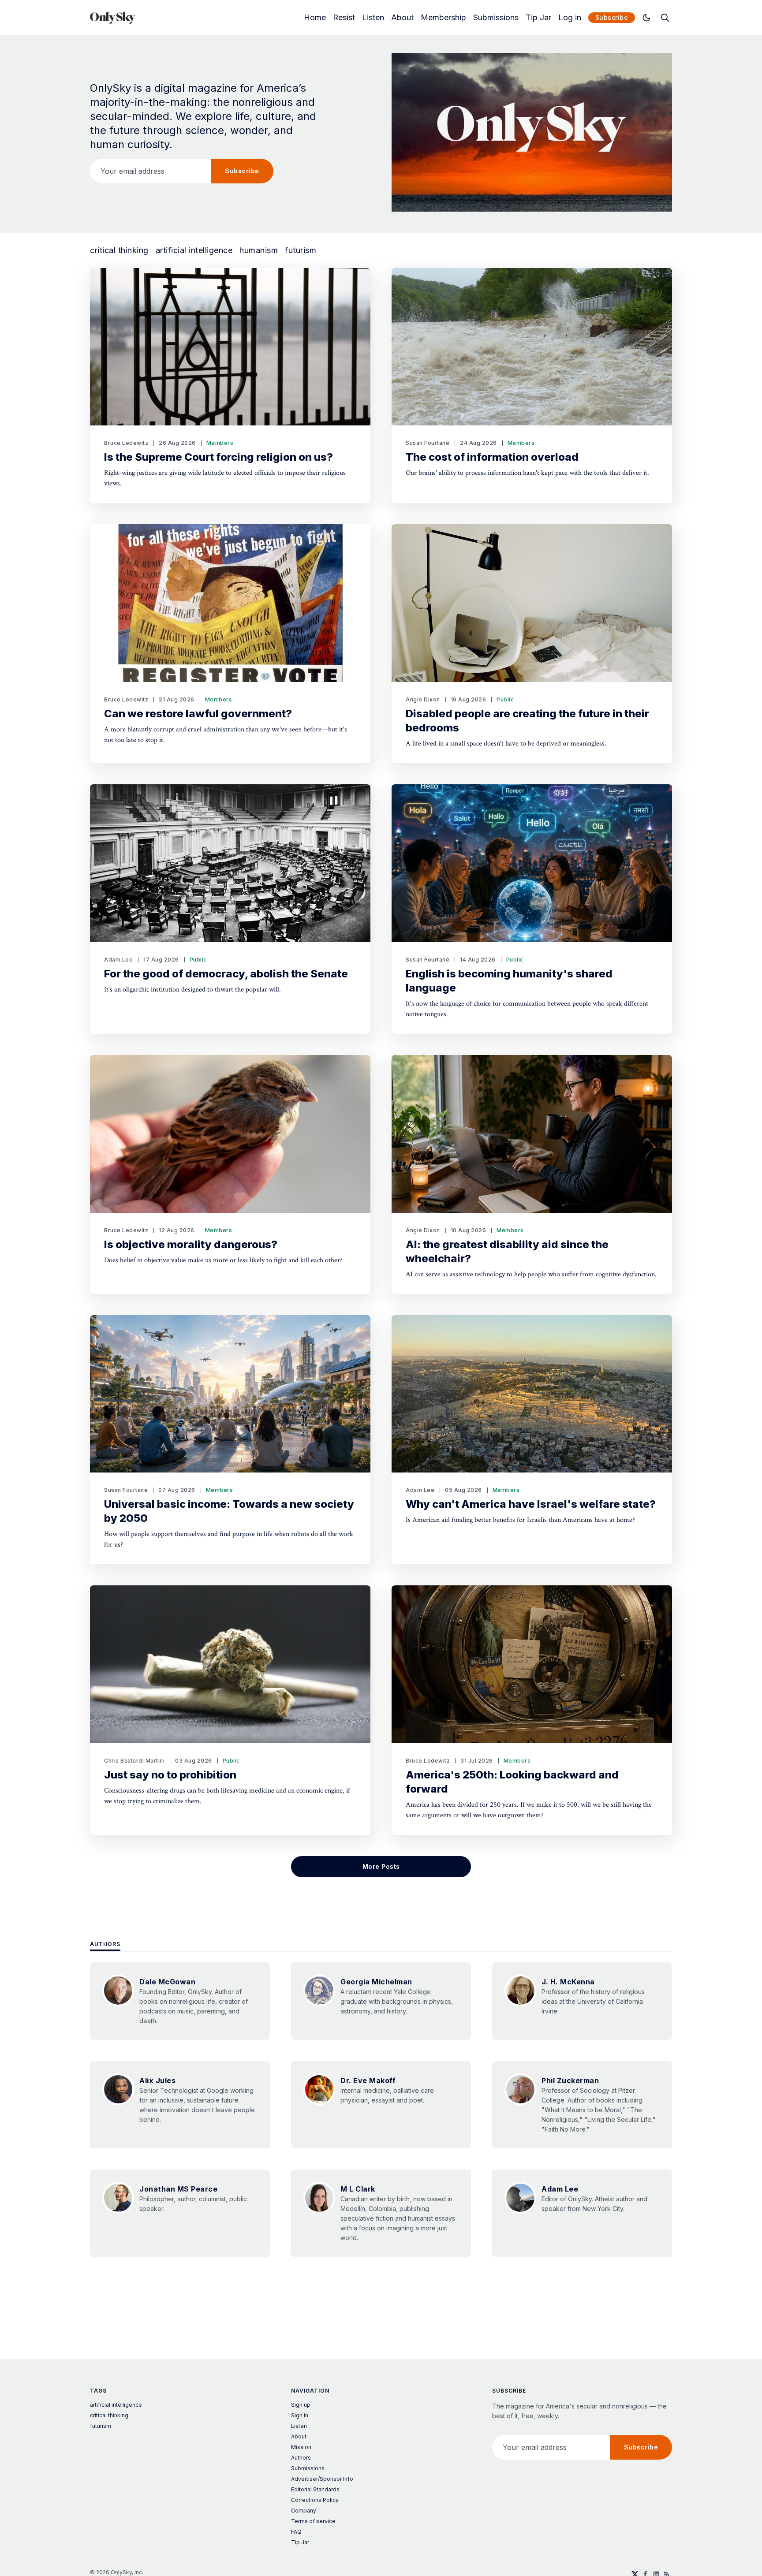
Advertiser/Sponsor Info (322, 2479)
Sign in (300, 2415)
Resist (344, 18)
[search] (665, 18)
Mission (301, 2447)
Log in (570, 18)
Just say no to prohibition (170, 1775)
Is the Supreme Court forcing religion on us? (219, 457)
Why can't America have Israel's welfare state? (531, 1504)
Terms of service (313, 2521)
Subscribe (612, 17)
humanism (259, 250)
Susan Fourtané (428, 443)
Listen (373, 18)
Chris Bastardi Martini (134, 1761)
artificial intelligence (194, 250)
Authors (105, 1944)
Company (304, 2511)
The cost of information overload (492, 457)
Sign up (301, 2405)
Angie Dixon (423, 699)
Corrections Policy (315, 2500)
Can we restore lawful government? (198, 714)
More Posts (381, 1866)
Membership (443, 18)
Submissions (496, 18)
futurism (301, 250)
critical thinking (119, 250)
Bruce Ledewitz (126, 443)
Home (315, 18)
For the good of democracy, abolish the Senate (226, 974)
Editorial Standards (315, 2489)
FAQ (296, 2532)
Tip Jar (538, 18)
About (402, 18)
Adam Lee (118, 960)
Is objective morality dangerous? (191, 1244)
